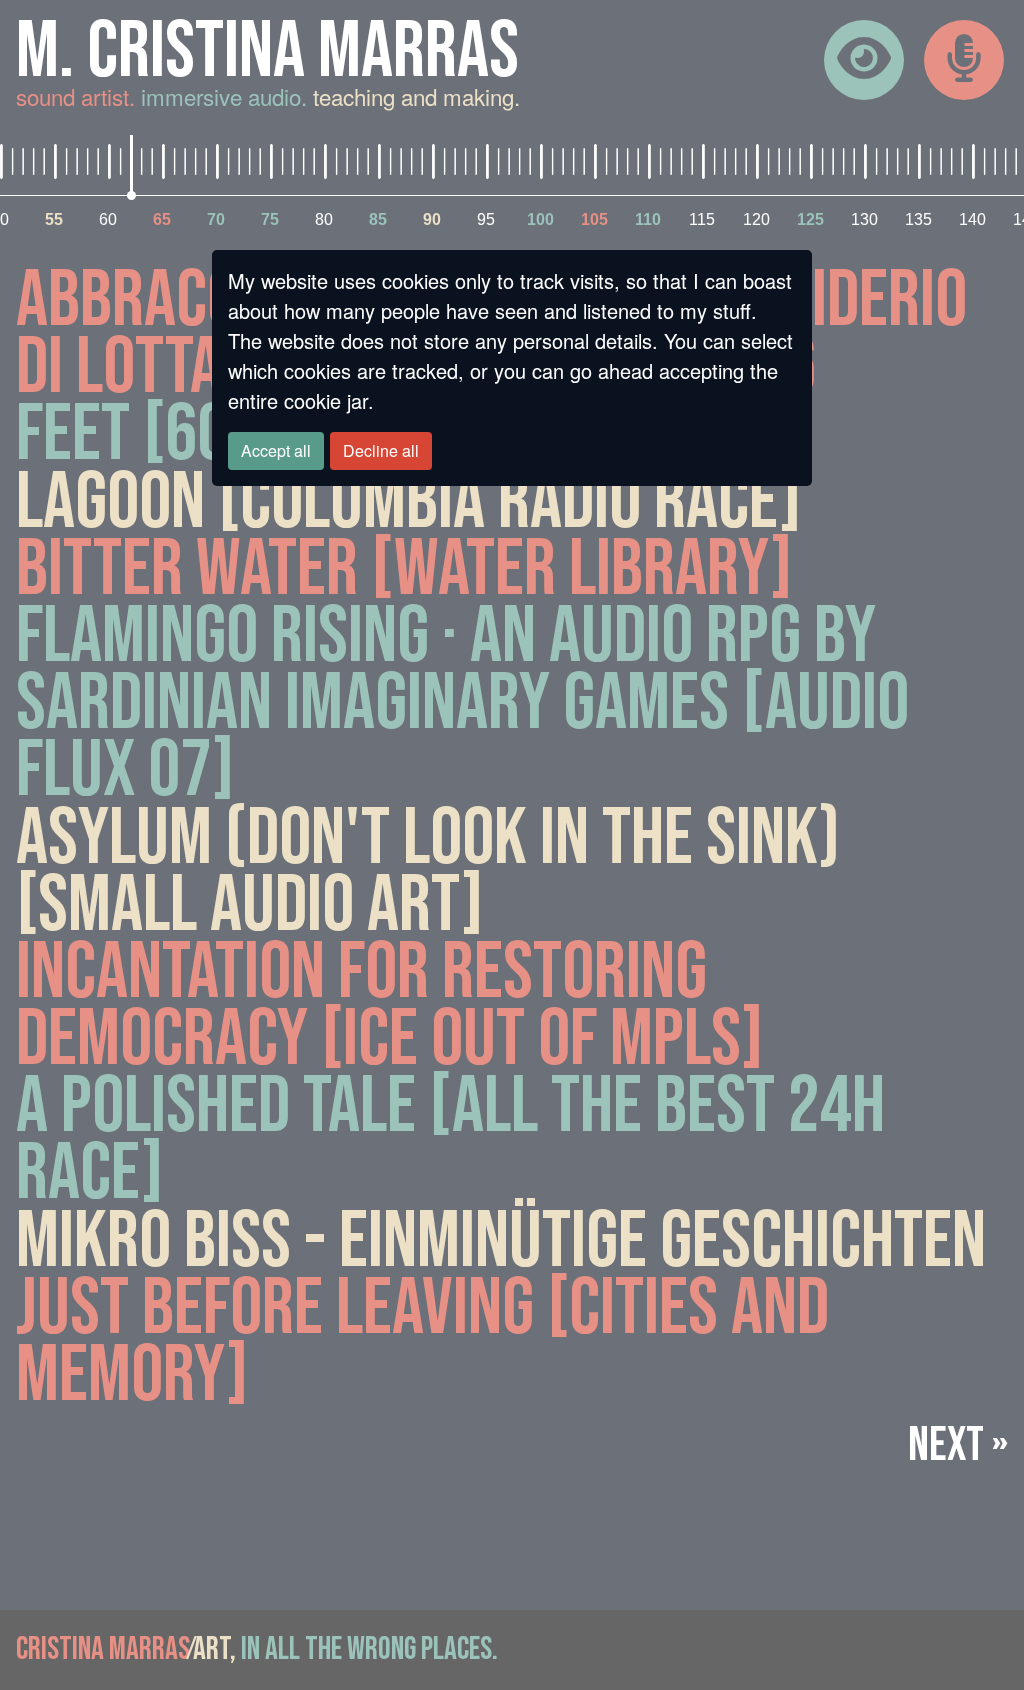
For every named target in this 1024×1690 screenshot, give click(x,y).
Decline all (381, 450)
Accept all (276, 450)
